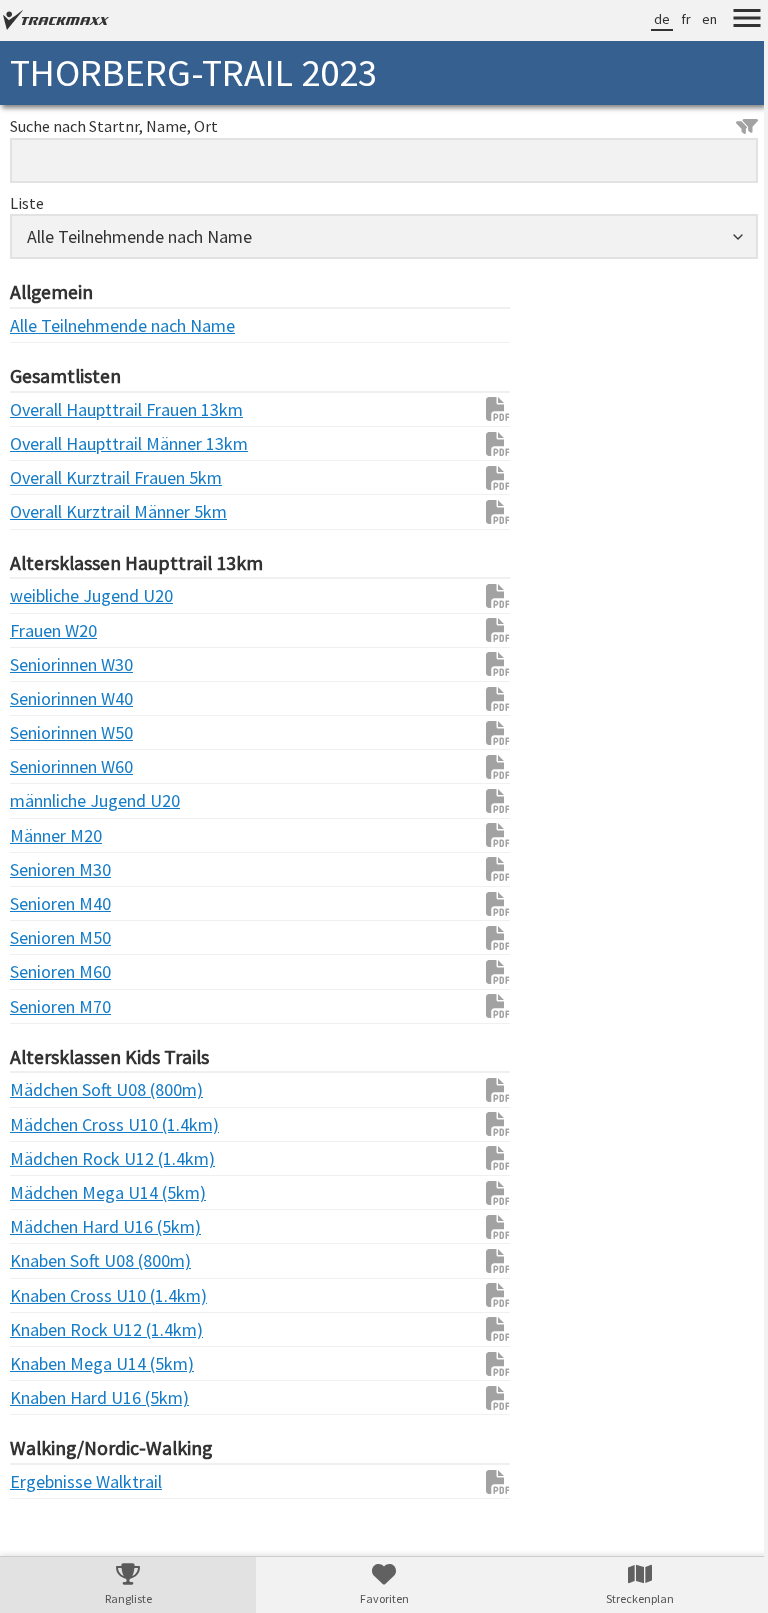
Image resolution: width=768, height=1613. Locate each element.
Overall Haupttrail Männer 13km (50, 443)
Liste (27, 203)
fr (671, 19)
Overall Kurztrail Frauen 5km (50, 477)
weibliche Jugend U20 (50, 595)
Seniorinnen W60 (50, 766)
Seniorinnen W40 (50, 698)
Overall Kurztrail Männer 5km (50, 511)
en (694, 19)
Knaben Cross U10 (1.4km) (50, 1295)
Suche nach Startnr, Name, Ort (114, 126)
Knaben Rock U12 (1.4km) (50, 1329)
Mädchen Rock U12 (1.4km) (50, 1158)
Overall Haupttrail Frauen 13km (50, 409)
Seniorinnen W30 (50, 664)
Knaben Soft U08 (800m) (50, 1260)
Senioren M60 (50, 971)
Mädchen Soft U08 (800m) (50, 1089)
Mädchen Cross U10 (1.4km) (50, 1124)
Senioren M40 (50, 903)
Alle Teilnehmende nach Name (50, 325)
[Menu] (732, 21)
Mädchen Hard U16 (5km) (50, 1226)
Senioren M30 (50, 869)
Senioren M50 (50, 937)
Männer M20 (50, 835)
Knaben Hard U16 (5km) (50, 1397)
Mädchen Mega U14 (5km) (50, 1192)
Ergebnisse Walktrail (50, 1481)
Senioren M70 (50, 1006)
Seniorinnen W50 (50, 732)
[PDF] (488, 409)
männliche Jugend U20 (50, 800)
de (647, 19)
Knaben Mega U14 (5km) (50, 1363)
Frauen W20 (50, 630)
